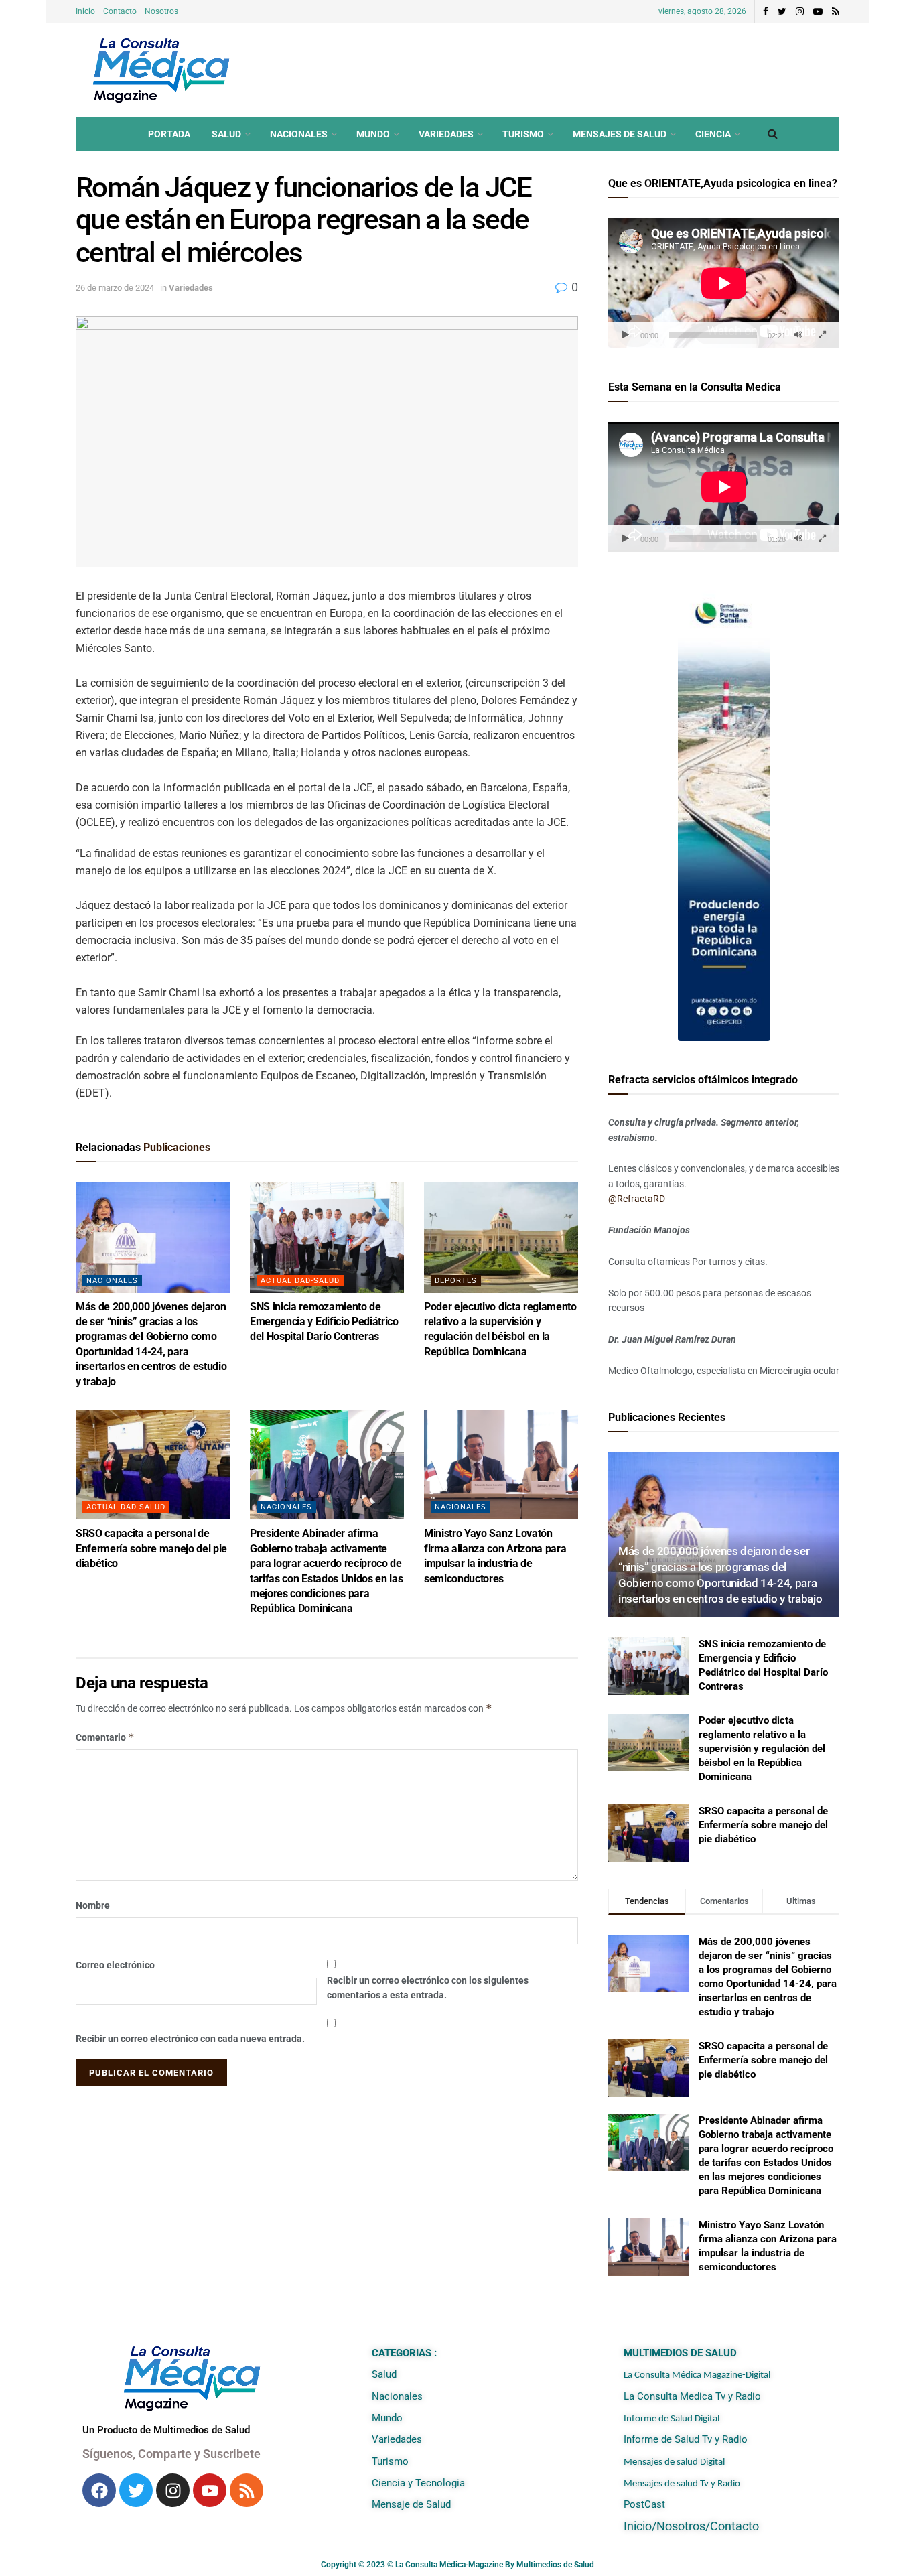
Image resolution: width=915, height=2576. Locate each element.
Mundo (373, 134)
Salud (226, 134)
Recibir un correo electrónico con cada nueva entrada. (190, 2039)
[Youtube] (210, 2490)
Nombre (93, 1905)
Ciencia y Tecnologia (418, 2483)
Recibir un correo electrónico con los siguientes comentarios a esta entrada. (428, 1988)
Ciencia (713, 134)
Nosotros (161, 11)
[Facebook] (99, 2490)
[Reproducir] (626, 335)
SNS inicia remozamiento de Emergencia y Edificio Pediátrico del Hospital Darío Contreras (324, 1322)
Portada (169, 134)
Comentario (105, 1737)
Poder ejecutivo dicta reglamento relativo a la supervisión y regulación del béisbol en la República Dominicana (762, 1749)
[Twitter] (136, 2490)
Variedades (446, 134)
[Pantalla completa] (822, 335)
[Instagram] (173, 2490)
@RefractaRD (637, 1199)
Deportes (456, 1281)
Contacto (120, 11)
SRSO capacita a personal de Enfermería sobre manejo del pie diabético (151, 1548)
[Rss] (247, 2490)
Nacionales (299, 134)
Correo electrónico (115, 1965)
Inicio (85, 11)
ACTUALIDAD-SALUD (300, 1281)
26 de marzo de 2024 (115, 288)
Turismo (523, 134)
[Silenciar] (798, 335)
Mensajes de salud (620, 134)
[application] (724, 283)
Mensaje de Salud (411, 2504)
